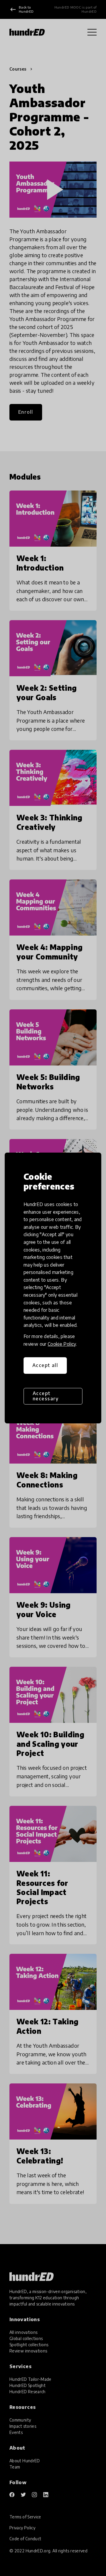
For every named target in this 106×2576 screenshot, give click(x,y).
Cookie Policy (62, 1344)
